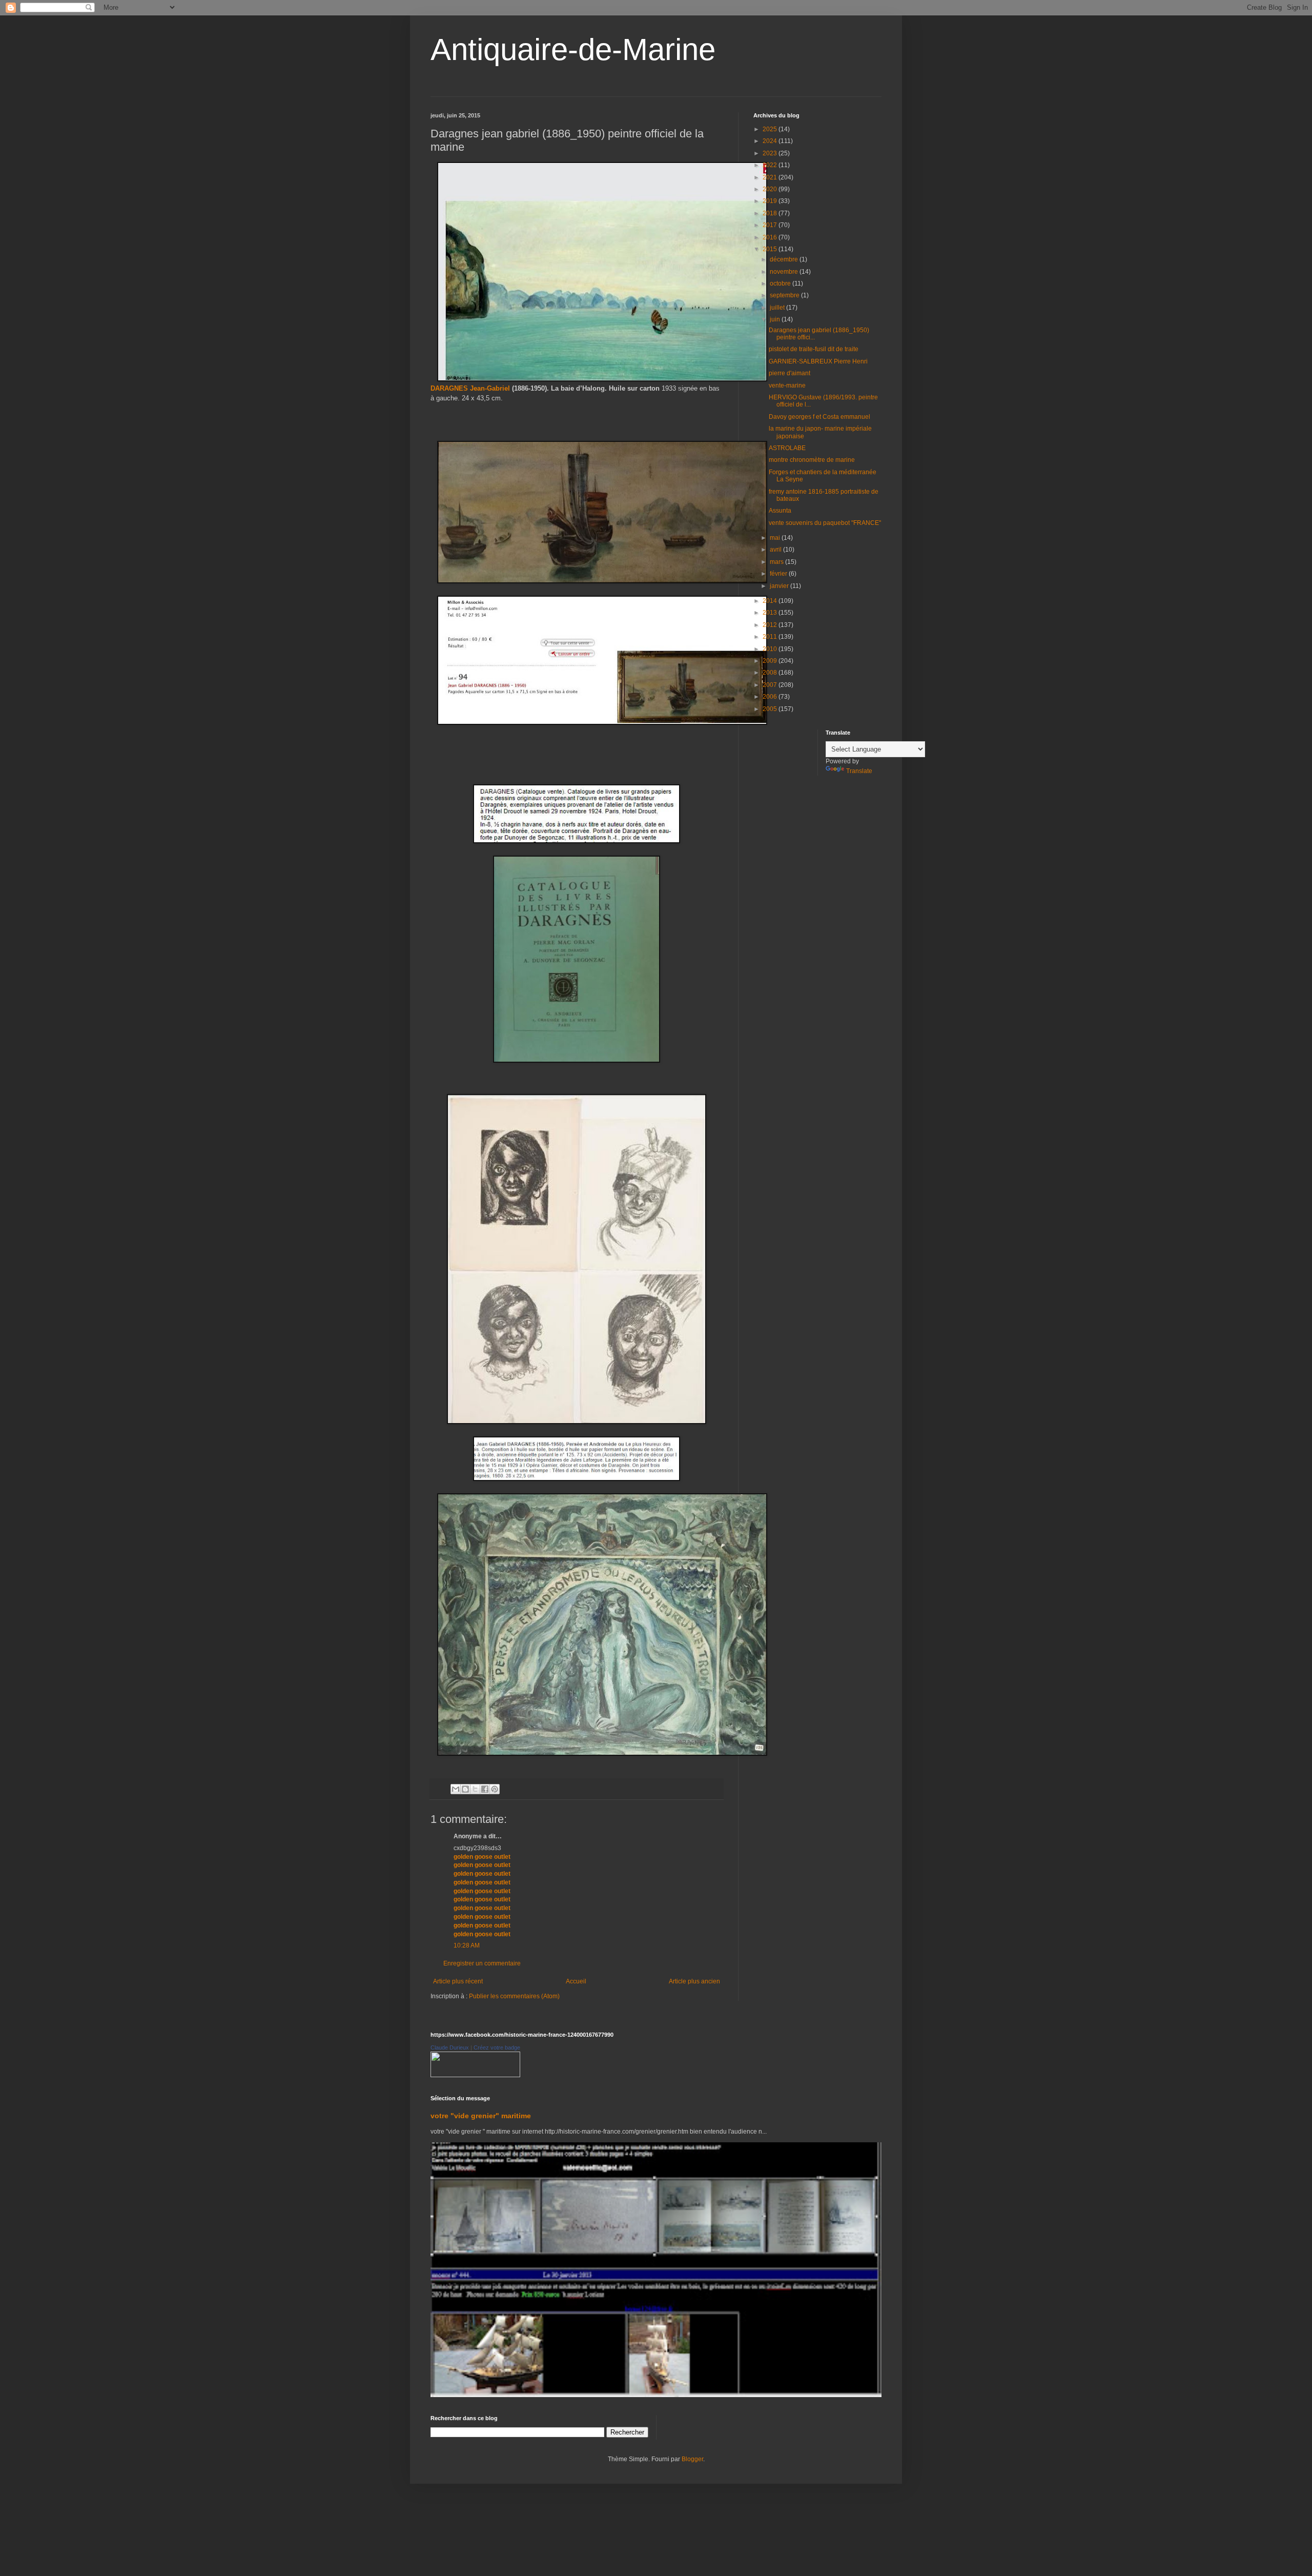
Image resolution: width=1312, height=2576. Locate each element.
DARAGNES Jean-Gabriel (471, 388)
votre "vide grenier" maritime (481, 2116)
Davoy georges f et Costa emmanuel (819, 417)
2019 (771, 201)
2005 (771, 709)
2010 (771, 649)
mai (776, 538)
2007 (771, 685)
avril (776, 550)
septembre (785, 295)
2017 (771, 225)
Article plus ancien (694, 1981)
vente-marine (787, 386)
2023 (771, 153)
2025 (771, 129)
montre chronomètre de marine (812, 460)
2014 (771, 601)
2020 (771, 189)
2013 (771, 613)
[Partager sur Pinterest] (495, 1789)
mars (777, 562)
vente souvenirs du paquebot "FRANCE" (825, 523)
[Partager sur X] (475, 1789)
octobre (781, 283)
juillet (778, 308)
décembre (785, 259)
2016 (771, 237)
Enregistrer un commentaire (482, 1963)
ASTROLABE (787, 448)
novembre (785, 272)
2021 (771, 177)
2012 (771, 625)
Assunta (780, 511)
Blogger (692, 2459)
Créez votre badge (497, 2047)
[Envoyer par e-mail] (456, 1789)
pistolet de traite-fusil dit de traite (814, 349)
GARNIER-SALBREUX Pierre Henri (818, 361)
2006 (771, 697)
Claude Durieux (450, 2047)
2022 (771, 165)
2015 (771, 249)
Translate (859, 771)
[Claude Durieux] (475, 2075)
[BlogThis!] (465, 1789)
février (779, 574)
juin (776, 319)
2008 (771, 673)
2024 (771, 141)
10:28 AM (467, 1945)
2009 (771, 661)
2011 (771, 637)
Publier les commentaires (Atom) (514, 1996)
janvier (780, 586)
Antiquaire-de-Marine (573, 49)
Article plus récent (458, 1981)
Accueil (576, 1981)
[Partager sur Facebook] (485, 1789)
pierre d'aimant (790, 373)
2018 (771, 213)
